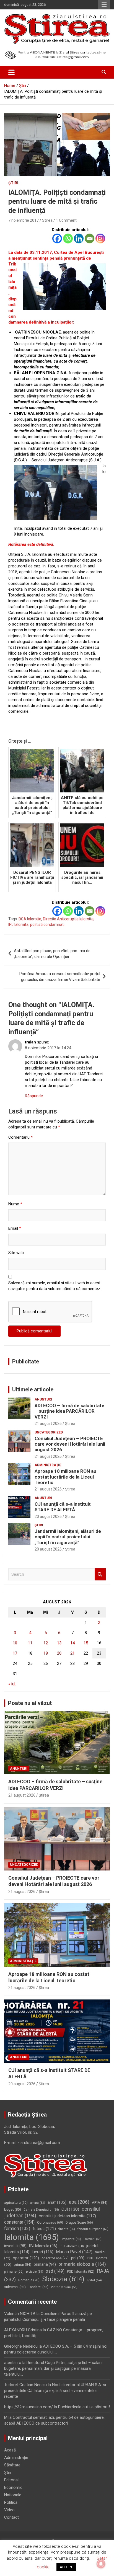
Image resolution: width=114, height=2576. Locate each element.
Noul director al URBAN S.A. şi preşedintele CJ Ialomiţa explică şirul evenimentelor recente (55, 2391)
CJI (70, 2209)
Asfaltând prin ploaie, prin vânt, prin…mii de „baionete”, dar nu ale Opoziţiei (52, 954)
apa (79, 2202)
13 (59, 1643)
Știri (13, 183)
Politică (11, 2502)
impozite (71, 2239)
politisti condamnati (47, 924)
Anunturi (43, 1399)
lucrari (43, 2252)
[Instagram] (100, 238)
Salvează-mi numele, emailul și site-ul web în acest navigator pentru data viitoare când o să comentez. (55, 1286)
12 (46, 1643)
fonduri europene (93, 2229)
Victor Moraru (64, 2287)
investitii (15, 2246)
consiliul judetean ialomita (67, 2216)
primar (23, 2264)
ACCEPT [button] (66, 2567)
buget (13, 2209)
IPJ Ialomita (18, 924)
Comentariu (20, 1137)
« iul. (12, 1684)
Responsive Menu (104, 5)
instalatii (93, 2239)
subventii (15, 2287)
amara (38, 2203)
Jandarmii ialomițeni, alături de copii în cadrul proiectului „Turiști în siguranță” (68, 1537)
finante (67, 2229)
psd (55, 2271)
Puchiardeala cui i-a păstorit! (84, 2407)
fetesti (44, 2229)
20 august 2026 (48, 1516)
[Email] (90, 238)
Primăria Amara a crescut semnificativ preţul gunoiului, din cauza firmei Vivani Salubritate (60, 977)
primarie (14, 2272)
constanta (19, 2222)
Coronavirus (50, 2223)
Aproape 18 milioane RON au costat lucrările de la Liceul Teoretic (65, 1477)
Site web (16, 1253)
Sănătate (12, 2465)
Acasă (10, 2450)
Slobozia (63, 2279)
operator (26, 2258)
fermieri (17, 2229)
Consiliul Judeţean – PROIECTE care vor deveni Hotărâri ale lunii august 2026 (70, 1444)
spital (94, 2280)
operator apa (55, 2258)
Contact (11, 2517)
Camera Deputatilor (41, 2210)
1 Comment (66, 220)
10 (15, 1643)
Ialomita (32, 2237)
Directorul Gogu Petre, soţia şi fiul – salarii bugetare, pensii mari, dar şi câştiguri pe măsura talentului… (53, 2368)
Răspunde (34, 1096)
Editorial (11, 2480)
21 (72, 1653)
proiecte (35, 2272)
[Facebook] (57, 238)
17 (15, 1653)
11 (30, 1643)
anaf (57, 2202)
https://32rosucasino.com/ (28, 2407)
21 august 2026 (48, 1423)
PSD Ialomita (81, 2271)
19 (46, 1653)
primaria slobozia (82, 2264)
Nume (15, 1204)
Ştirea (70, 1423)
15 (86, 1643)
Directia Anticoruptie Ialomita (68, 919)
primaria (45, 2264)
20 (59, 1653)
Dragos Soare (79, 2223)
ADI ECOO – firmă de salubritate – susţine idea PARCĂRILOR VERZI (69, 1411)
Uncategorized (49, 1432)
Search (100, 1574)
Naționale (13, 2495)
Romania (29, 2280)
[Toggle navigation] (11, 72)
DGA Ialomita (30, 919)
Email (15, 1228)
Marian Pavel (74, 2252)
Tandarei (38, 2287)
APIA (100, 2202)
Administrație (48, 1465)
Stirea (47, 220)
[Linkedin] (79, 238)
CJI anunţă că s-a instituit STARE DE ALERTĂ (63, 1507)
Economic (13, 2487)
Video (9, 2510)
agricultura (16, 2203)
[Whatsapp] (68, 238)
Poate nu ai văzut (30, 1703)
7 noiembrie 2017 (24, 220)
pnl (78, 2258)
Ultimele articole (33, 1389)
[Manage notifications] (101, 2564)
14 (72, 1643)
